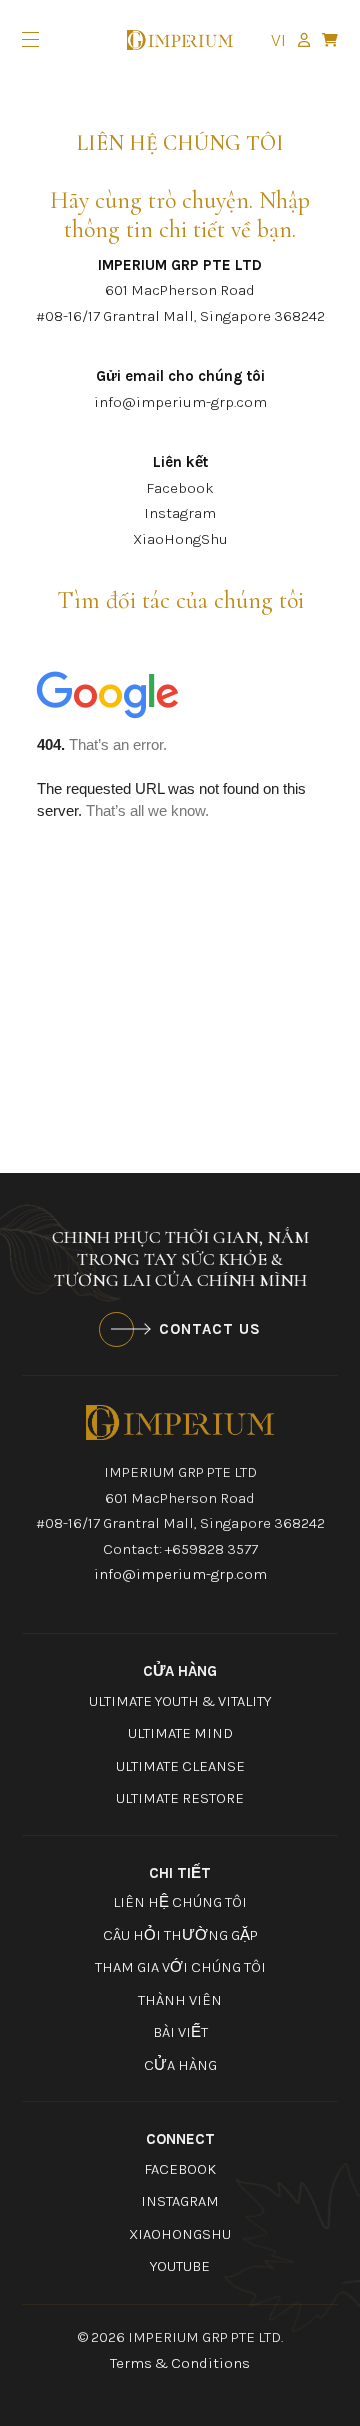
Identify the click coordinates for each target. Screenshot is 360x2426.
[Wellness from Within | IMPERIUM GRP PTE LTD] (180, 40)
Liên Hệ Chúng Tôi (180, 1902)
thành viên (180, 2000)
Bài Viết (180, 2032)
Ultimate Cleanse (180, 1766)
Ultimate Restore (180, 1798)
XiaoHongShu (180, 539)
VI (278, 40)
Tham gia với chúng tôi (180, 1967)
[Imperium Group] (180, 1421)
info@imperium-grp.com (180, 402)
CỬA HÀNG (180, 2065)
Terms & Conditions (180, 2363)
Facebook (180, 488)
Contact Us (210, 1329)
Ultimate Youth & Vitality (180, 1701)
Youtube (180, 2266)
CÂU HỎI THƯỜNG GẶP (180, 1935)
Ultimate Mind (180, 1733)
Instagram (180, 513)
